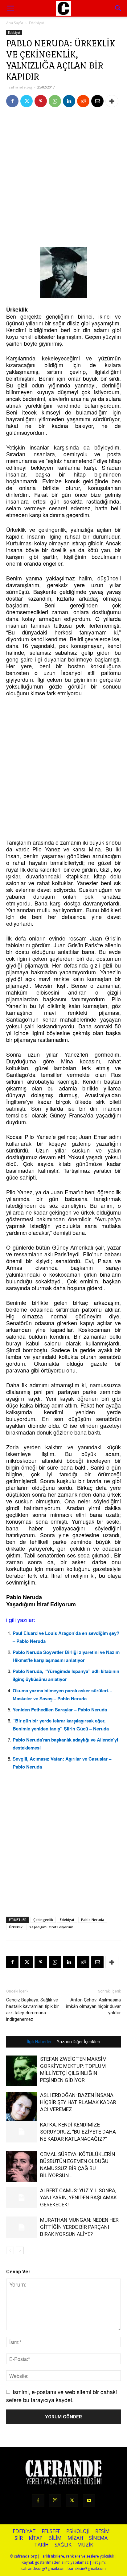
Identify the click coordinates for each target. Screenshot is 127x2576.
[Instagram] (55, 2500)
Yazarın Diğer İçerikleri (78, 2042)
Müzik (85, 2545)
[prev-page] (10, 2250)
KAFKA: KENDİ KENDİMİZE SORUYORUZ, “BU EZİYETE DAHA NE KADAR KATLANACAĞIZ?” (78, 2132)
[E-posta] (97, 101)
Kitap (36, 2538)
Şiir (19, 2538)
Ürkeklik (16, 1927)
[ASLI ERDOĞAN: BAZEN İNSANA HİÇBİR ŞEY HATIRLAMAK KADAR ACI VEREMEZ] (22, 2107)
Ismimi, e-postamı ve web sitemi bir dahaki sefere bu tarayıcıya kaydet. (61, 2395)
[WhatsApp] (55, 101)
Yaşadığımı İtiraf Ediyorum (51, 1927)
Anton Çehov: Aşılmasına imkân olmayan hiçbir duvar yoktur (93, 2006)
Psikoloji (78, 2531)
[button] (118, 8)
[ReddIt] (83, 101)
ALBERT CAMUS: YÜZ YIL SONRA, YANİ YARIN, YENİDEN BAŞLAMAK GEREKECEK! (78, 2197)
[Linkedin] (69, 101)
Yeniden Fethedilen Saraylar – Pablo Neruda (60, 1710)
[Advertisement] (63, 179)
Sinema (98, 2538)
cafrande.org (20, 87)
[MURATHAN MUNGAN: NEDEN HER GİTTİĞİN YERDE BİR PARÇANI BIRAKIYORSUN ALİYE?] (22, 2227)
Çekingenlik (43, 1920)
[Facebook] (12, 101)
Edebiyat (37, 23)
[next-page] (20, 2250)
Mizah (75, 2538)
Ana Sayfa (15, 23)
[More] (112, 101)
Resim (102, 2531)
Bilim (55, 2538)
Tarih (41, 2545)
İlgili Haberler (39, 2042)
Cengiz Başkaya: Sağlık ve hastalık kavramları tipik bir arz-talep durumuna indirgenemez (33, 2010)
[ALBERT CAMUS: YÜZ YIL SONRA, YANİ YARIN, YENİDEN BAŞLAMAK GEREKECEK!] (22, 2198)
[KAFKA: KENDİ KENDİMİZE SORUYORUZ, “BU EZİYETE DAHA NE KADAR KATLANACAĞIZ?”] (22, 2132)
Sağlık (63, 2545)
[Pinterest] (41, 101)
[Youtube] (89, 2500)
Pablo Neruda (93, 1920)
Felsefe (51, 2531)
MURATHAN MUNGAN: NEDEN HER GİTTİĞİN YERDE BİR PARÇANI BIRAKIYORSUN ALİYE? (79, 2227)
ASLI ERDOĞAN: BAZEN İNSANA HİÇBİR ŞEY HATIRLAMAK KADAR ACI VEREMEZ (78, 2102)
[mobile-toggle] (10, 8)
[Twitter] (27, 101)
